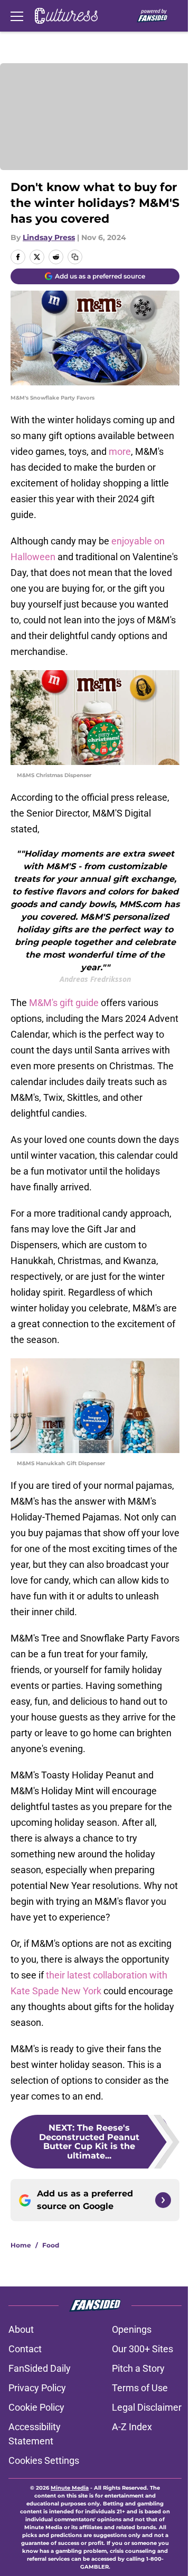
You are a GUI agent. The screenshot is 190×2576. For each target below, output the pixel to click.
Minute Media (70, 2488)
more (120, 451)
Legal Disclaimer (147, 2407)
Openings (132, 2329)
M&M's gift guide (64, 1003)
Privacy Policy (37, 2388)
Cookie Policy (36, 2407)
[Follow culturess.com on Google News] (163, 2200)
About (21, 2329)
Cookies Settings (44, 2460)
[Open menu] (17, 16)
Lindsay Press (49, 237)
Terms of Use (140, 2388)
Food (51, 2245)
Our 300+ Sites (142, 2349)
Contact (25, 2349)
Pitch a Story (138, 2368)
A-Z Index (132, 2427)
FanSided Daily (40, 2368)
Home (21, 2245)
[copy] (75, 257)
